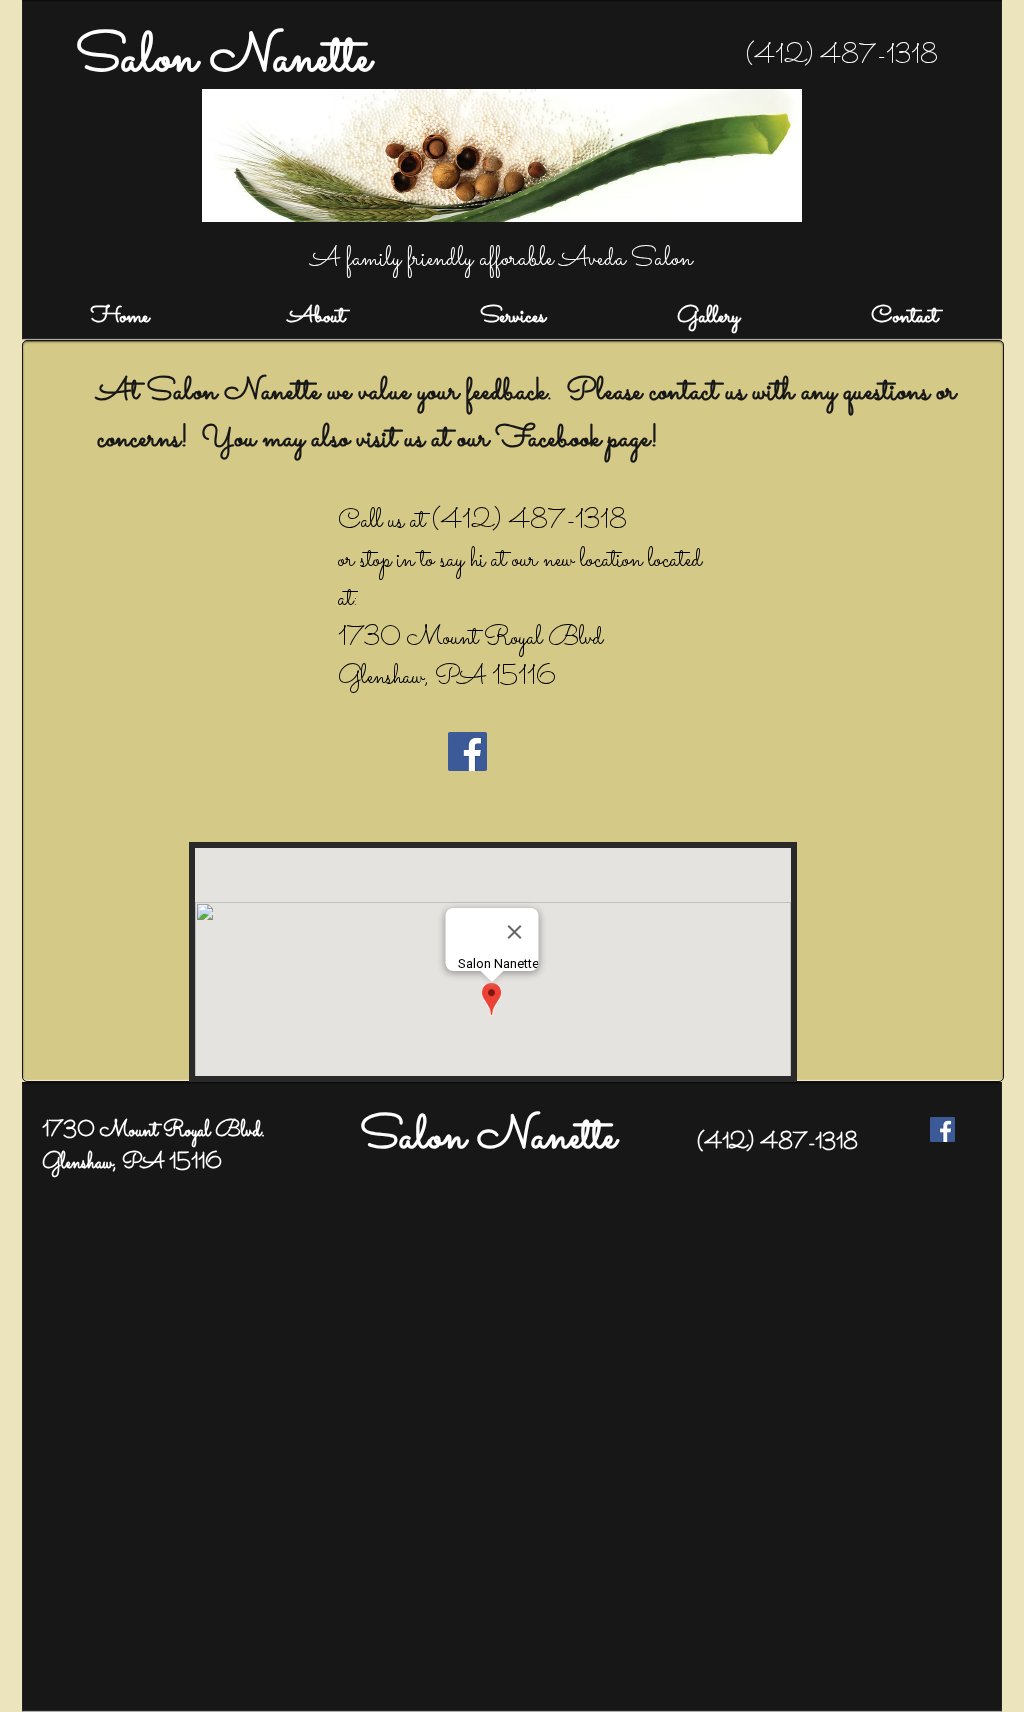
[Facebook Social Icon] (467, 751)
